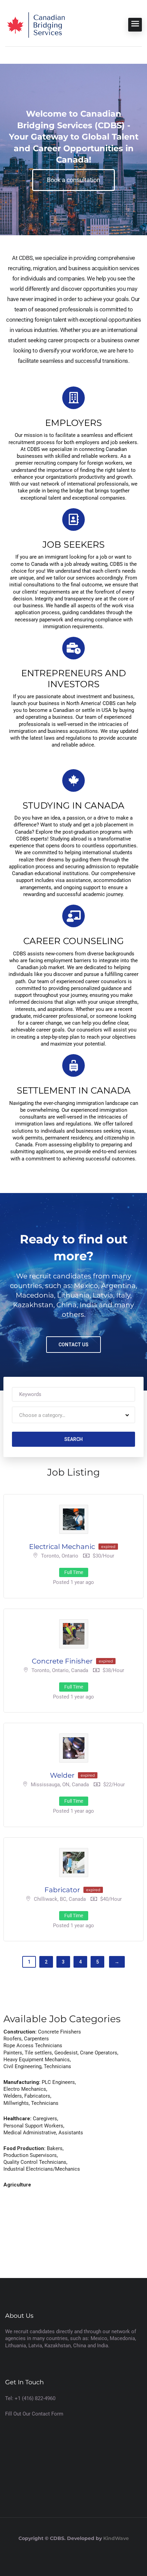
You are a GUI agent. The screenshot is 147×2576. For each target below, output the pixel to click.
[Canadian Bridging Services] (36, 25)
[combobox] (73, 1415)
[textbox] (42, 1415)
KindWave (116, 2538)
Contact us (73, 1345)
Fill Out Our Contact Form (34, 2414)
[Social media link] (74, 2555)
